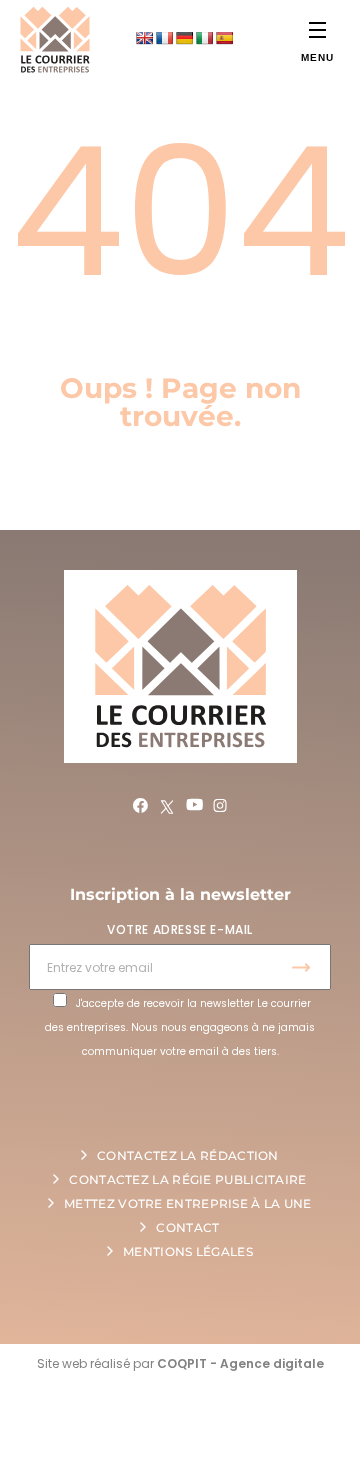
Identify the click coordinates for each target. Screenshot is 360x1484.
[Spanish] (224, 38)
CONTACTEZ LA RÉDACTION (188, 1155)
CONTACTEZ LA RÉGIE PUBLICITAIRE (187, 1179)
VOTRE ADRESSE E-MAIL (180, 929)
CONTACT (187, 1227)
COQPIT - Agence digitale (240, 1363)
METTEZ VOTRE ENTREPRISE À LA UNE (188, 1203)
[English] (144, 38)
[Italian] (204, 38)
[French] (164, 38)
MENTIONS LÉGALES (188, 1251)
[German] (184, 38)
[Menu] (317, 29)
